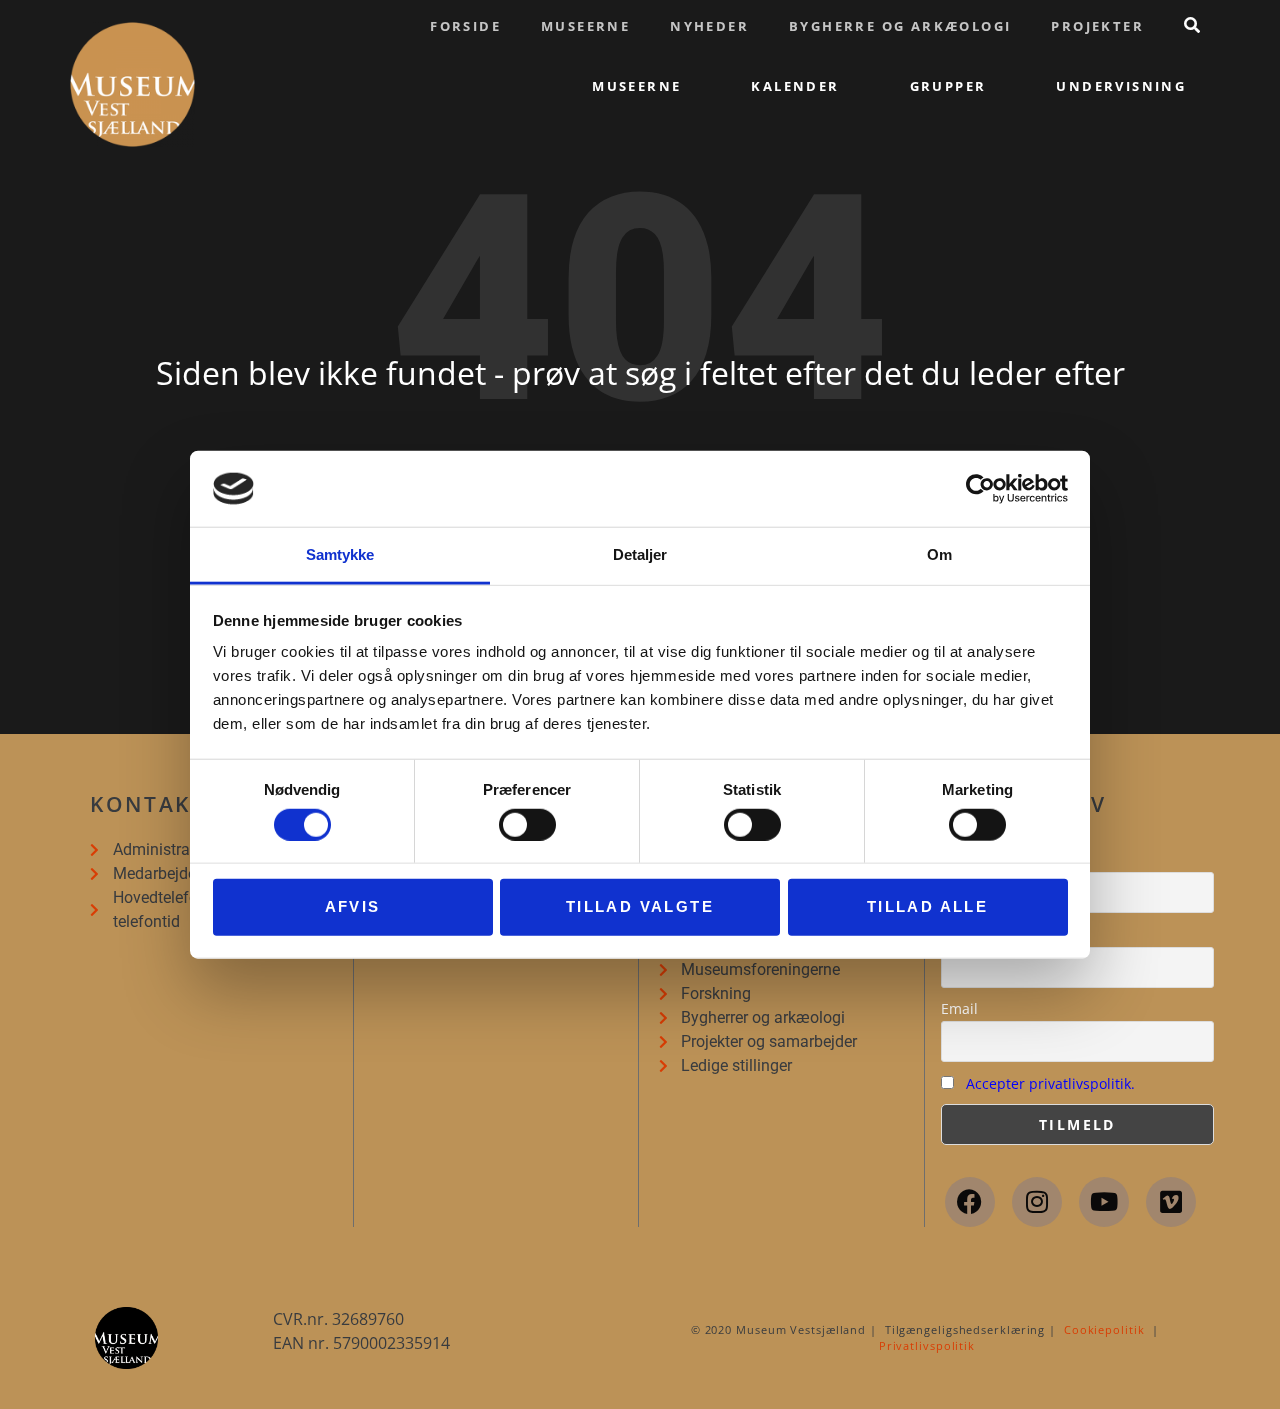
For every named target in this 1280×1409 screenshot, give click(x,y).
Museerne (585, 26)
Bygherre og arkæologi (900, 26)
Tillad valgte (640, 906)
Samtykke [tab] (340, 554)
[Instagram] (1037, 1202)
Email (959, 1008)
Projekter (1097, 26)
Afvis (353, 906)
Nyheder (709, 26)
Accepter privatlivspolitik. (1050, 1083)
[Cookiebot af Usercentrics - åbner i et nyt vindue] (980, 489)
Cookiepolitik (1104, 1329)
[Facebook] (970, 1202)
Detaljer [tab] (640, 554)
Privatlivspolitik (927, 1345)
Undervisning (1121, 86)
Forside (465, 26)
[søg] (1192, 25)
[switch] (527, 824)
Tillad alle (927, 906)
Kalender (795, 86)
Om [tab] (939, 554)
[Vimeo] (1171, 1202)
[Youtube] (1104, 1202)
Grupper (948, 86)
